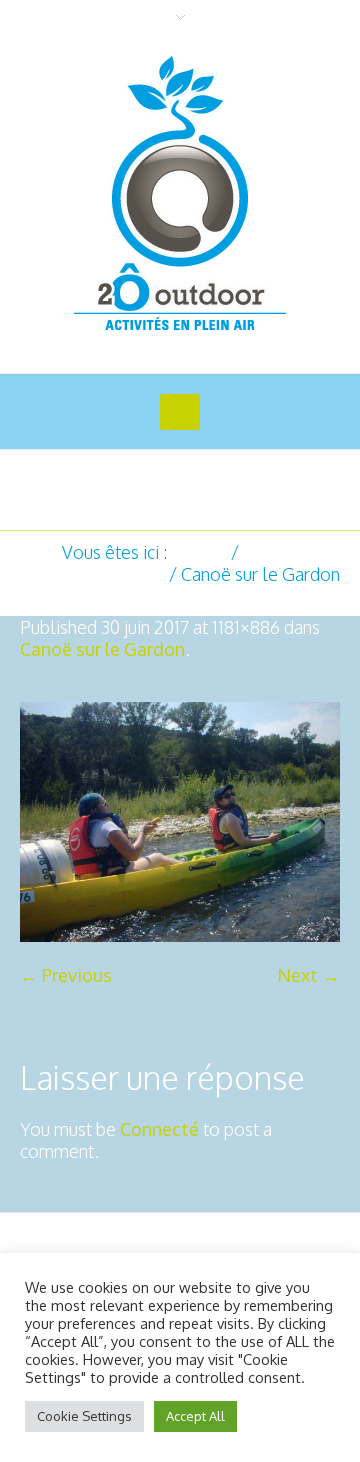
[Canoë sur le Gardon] (180, 822)
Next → (308, 975)
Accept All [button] (195, 1416)
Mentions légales (268, 1243)
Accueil (199, 552)
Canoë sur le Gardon (102, 649)
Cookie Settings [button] (84, 1416)
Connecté (159, 1129)
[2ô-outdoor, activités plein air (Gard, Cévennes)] (180, 195)
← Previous (66, 975)
